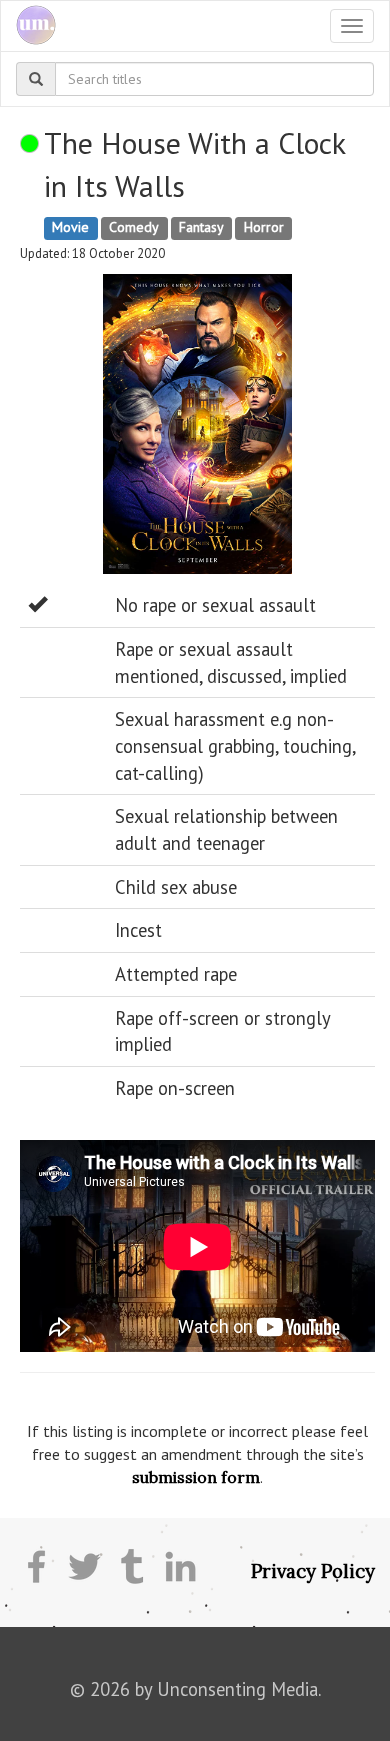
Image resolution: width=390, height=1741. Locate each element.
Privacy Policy (313, 1571)
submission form (196, 1477)
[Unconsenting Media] (28, 26)
